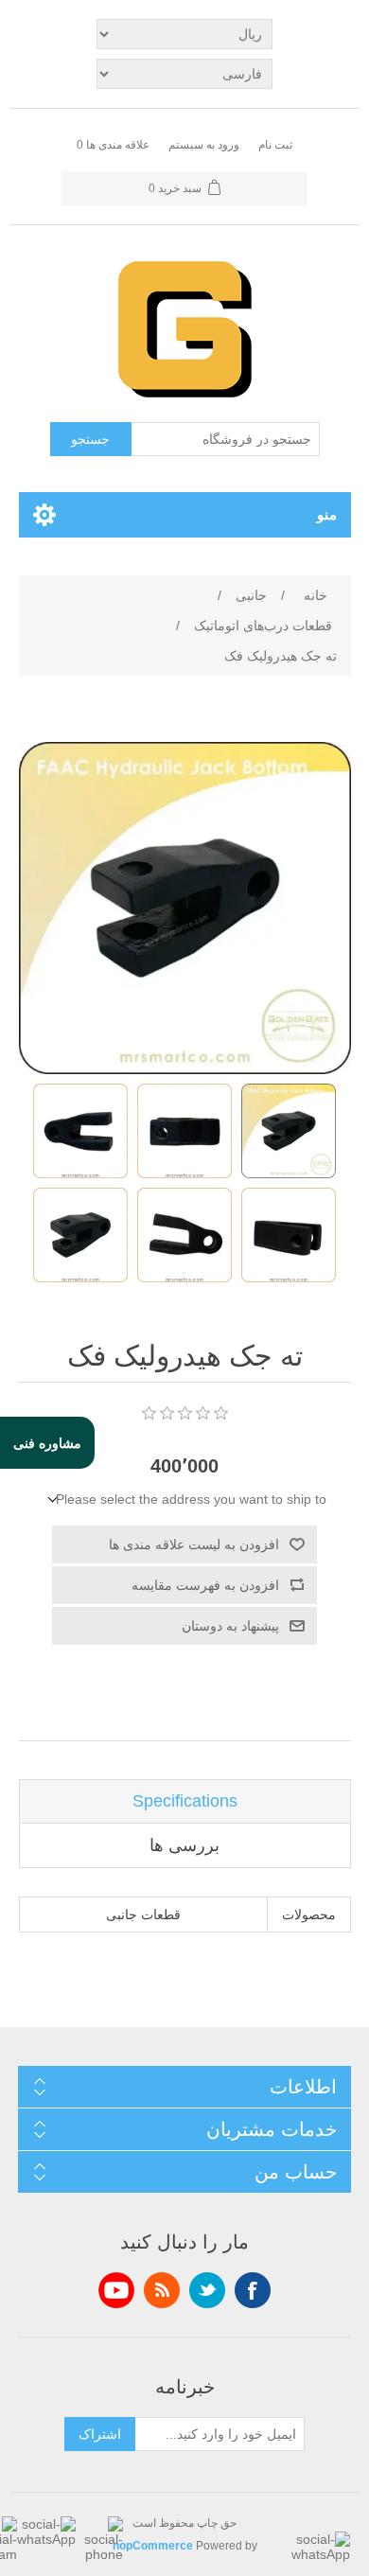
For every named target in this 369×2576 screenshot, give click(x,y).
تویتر (207, 2290)
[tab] (185, 1801)
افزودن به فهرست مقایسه (205, 1585)
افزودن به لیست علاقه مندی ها (194, 1544)
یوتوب (116, 2290)
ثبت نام (275, 145)
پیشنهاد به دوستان (230, 1626)
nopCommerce (153, 2546)
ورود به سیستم (204, 145)
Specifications (185, 1801)
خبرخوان (162, 2290)
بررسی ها (184, 1845)
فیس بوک (253, 2290)
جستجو (90, 439)
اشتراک (100, 2434)
